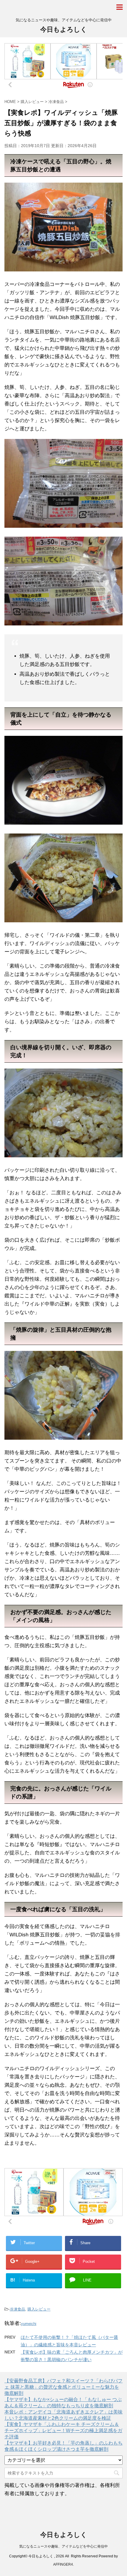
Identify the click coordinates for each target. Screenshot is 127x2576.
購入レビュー (39, 2309)
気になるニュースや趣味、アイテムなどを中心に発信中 (63, 2546)
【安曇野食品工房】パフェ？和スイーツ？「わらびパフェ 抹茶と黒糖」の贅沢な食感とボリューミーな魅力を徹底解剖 (63, 2387)
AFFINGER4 (63, 2564)
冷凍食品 (17, 2309)
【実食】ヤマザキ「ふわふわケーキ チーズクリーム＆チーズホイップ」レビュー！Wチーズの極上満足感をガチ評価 (63, 2431)
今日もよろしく (64, 29)
